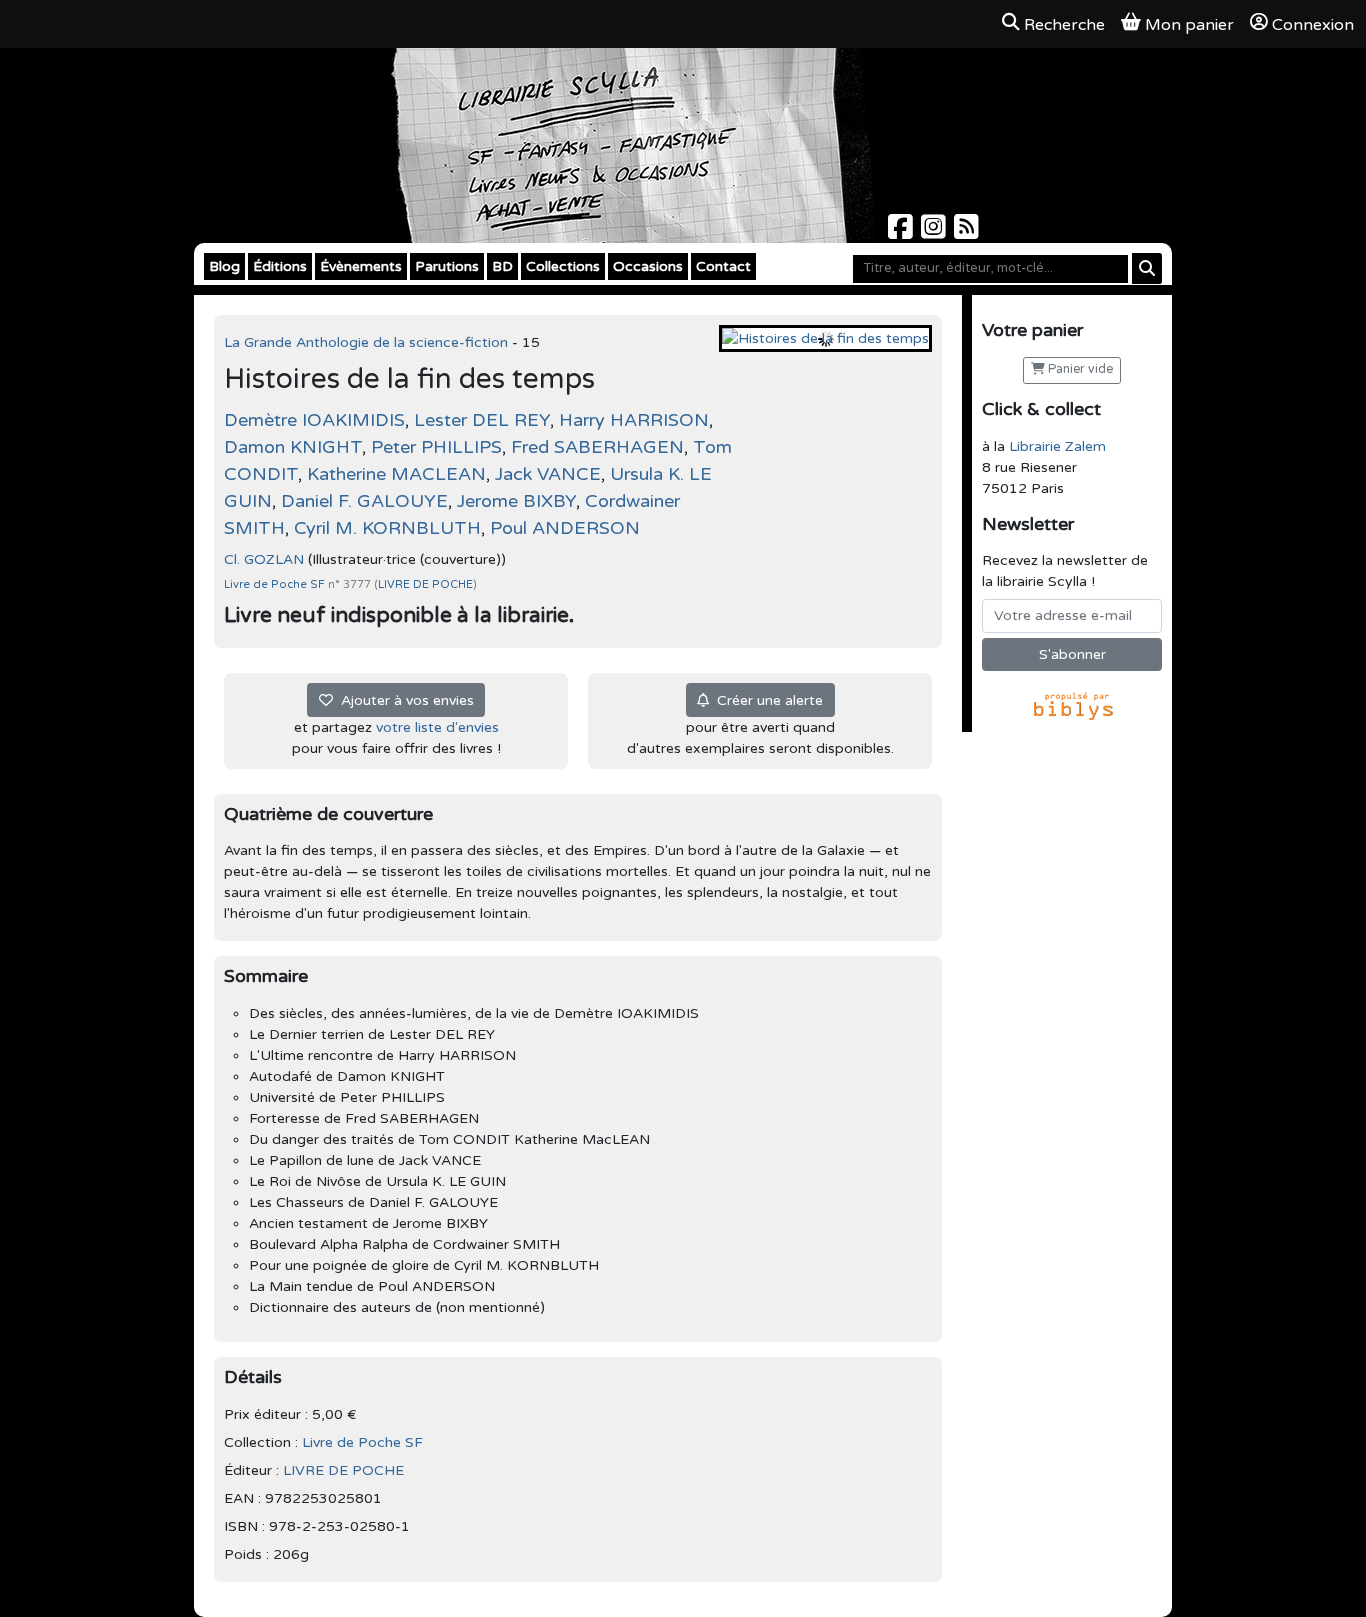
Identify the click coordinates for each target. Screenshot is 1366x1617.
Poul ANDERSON (565, 528)
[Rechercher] (1147, 268)
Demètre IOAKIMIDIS (314, 420)
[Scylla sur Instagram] (935, 232)
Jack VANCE (548, 474)
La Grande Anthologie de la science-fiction (368, 342)
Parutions (447, 266)
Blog (224, 266)
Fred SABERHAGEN (597, 447)
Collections (563, 266)
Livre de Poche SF (276, 584)
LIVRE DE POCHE (425, 584)
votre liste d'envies (437, 727)
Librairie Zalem (1057, 446)
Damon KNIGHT (293, 447)
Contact (723, 266)
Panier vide (1079, 369)
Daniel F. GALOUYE (364, 501)
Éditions (280, 266)
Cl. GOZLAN (264, 559)
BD (502, 266)
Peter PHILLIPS (436, 447)
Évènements (361, 266)
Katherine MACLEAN (396, 474)
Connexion (1313, 25)
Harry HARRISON (634, 420)
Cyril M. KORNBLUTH (387, 528)
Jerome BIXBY (516, 501)
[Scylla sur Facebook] (902, 232)
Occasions (648, 266)
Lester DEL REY (482, 420)
